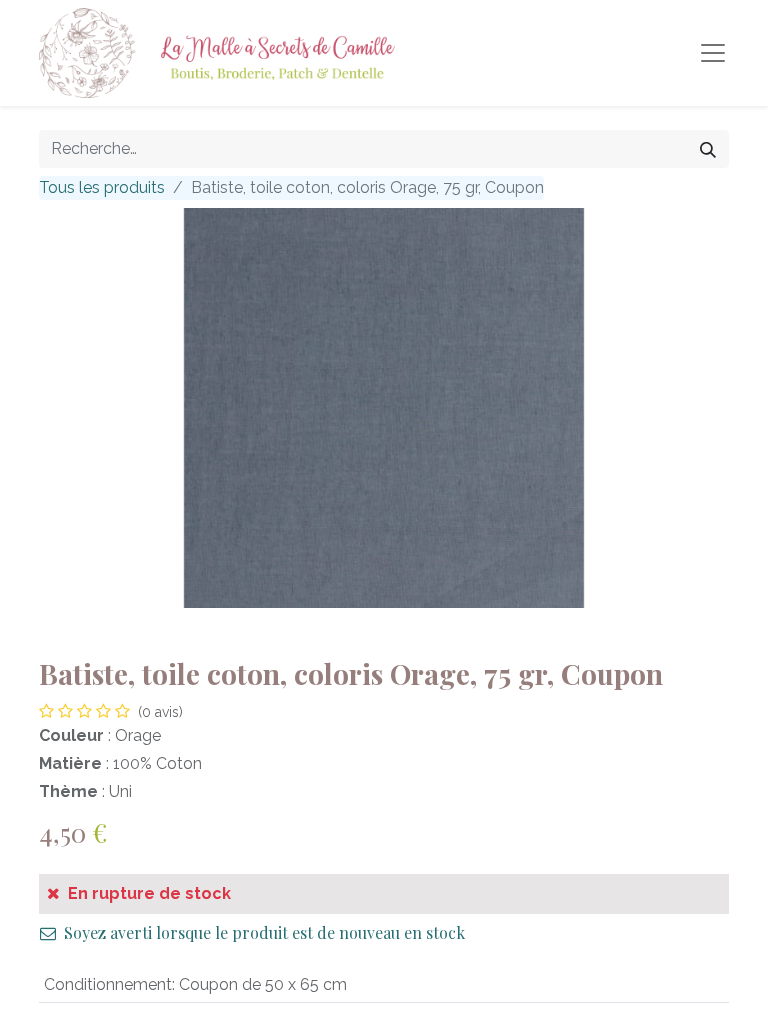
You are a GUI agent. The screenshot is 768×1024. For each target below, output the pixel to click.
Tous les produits (102, 187)
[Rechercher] (708, 149)
